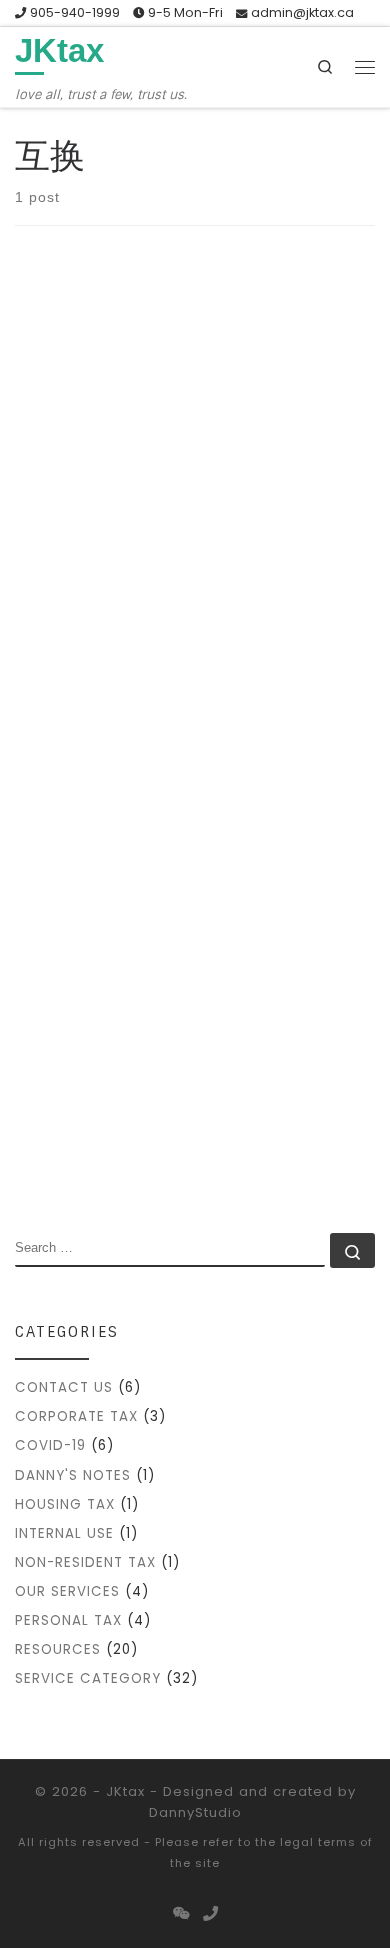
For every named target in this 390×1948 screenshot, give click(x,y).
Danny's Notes (73, 1475)
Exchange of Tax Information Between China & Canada (178, 756)
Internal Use (64, 1533)
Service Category (88, 1678)
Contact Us (64, 1387)
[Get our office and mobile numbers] (210, 1914)
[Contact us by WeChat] (181, 1914)
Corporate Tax (76, 1416)
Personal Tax (68, 1620)
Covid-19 (50, 1445)
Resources (58, 1649)
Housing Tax (65, 1504)
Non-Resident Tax (85, 1562)
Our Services (67, 1591)
